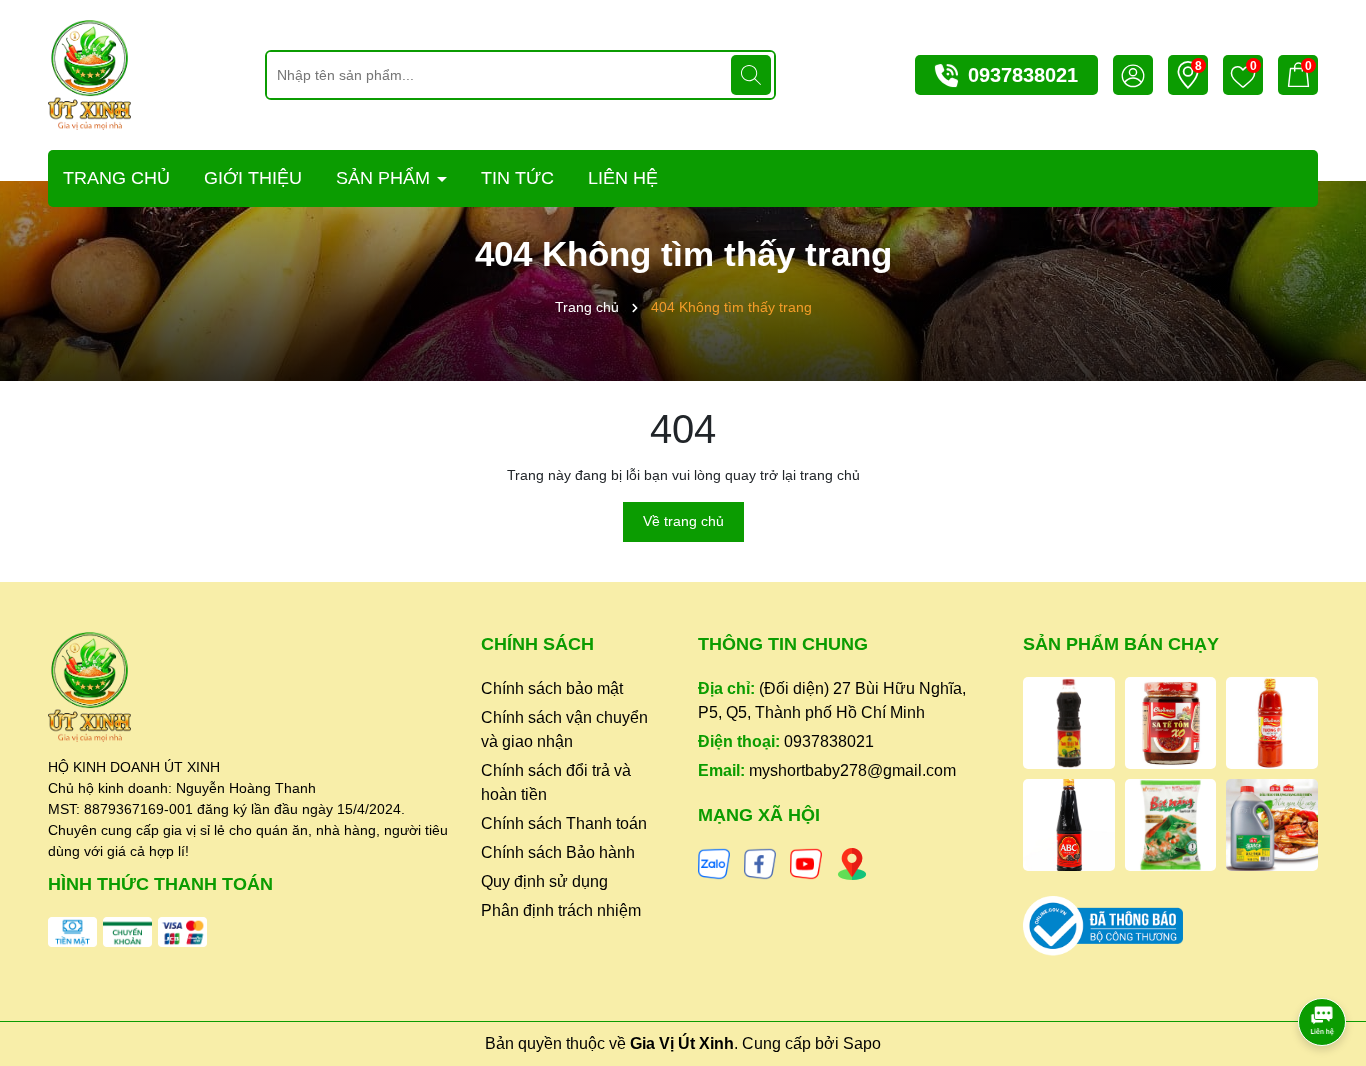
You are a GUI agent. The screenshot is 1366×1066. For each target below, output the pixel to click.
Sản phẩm (385, 178)
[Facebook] (760, 863)
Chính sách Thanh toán (564, 823)
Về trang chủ (683, 521)
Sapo (862, 1043)
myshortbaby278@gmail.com (852, 770)
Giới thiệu (253, 178)
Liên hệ (623, 178)
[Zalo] (714, 863)
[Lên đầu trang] (1323, 966)
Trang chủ (116, 178)
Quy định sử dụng (544, 881)
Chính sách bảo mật (552, 688)
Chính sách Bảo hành (558, 852)
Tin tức (517, 178)
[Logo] (89, 74)
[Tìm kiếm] (751, 75)
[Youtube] (806, 863)
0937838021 (1023, 75)
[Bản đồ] (852, 863)
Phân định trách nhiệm (561, 910)
